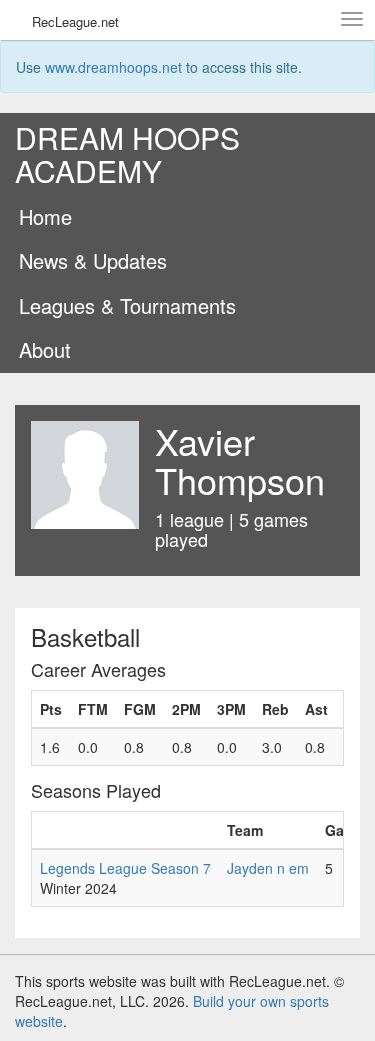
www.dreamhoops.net (113, 67)
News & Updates (93, 260)
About (45, 349)
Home (45, 216)
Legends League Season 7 (125, 868)
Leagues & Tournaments (127, 305)
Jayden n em (268, 868)
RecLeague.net (75, 21)
